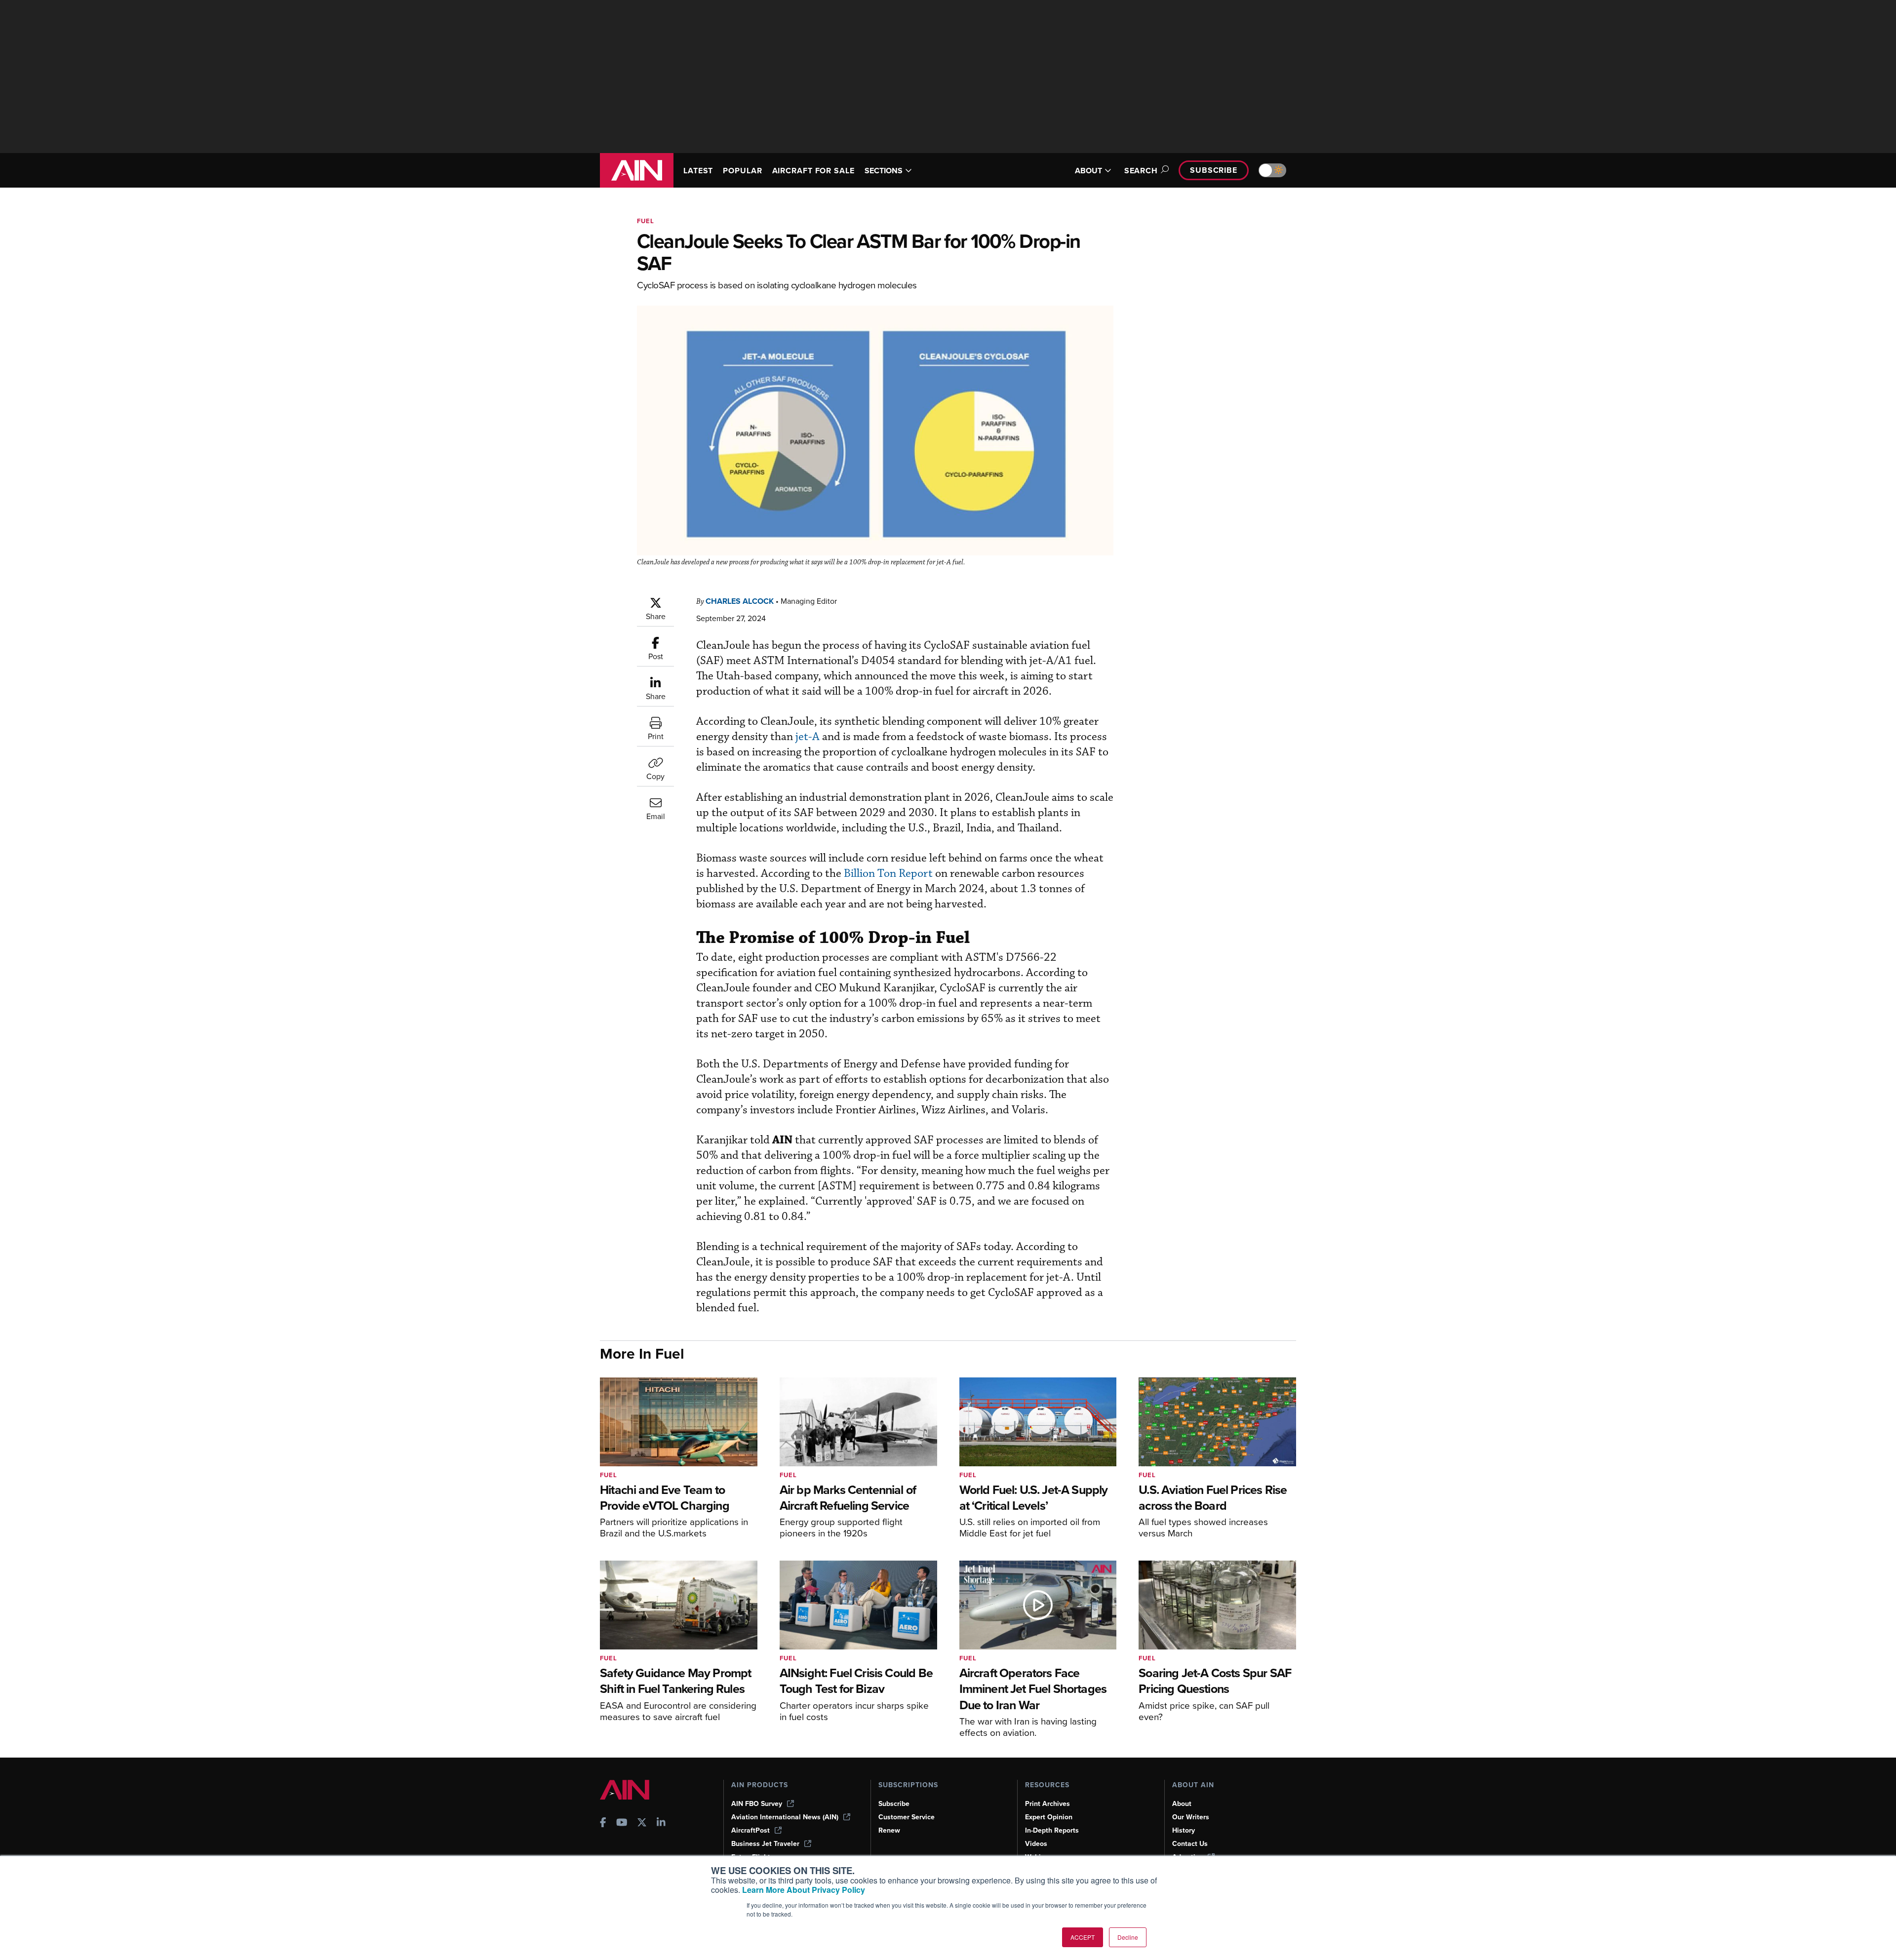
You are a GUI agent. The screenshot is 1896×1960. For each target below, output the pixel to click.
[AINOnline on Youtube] (622, 1823)
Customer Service (907, 1817)
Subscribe (1214, 170)
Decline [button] (1128, 1937)
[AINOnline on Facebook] (603, 1823)
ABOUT (1088, 171)
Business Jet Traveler (765, 1844)
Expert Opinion (1049, 1817)
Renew (889, 1830)
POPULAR (742, 171)
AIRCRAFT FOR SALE (813, 171)
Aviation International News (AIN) (785, 1817)
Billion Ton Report (888, 874)
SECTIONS (884, 171)
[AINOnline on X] (642, 1823)
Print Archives (1047, 1804)
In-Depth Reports (1052, 1830)
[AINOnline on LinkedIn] (661, 1823)
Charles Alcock (740, 601)
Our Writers (1191, 1817)
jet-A (808, 737)
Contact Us (1190, 1844)
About (1182, 1804)
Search (1141, 171)
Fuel (646, 221)
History (1184, 1830)
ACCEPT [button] (1083, 1937)
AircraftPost (750, 1830)
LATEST (698, 171)
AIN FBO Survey (757, 1804)
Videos (1036, 1844)
